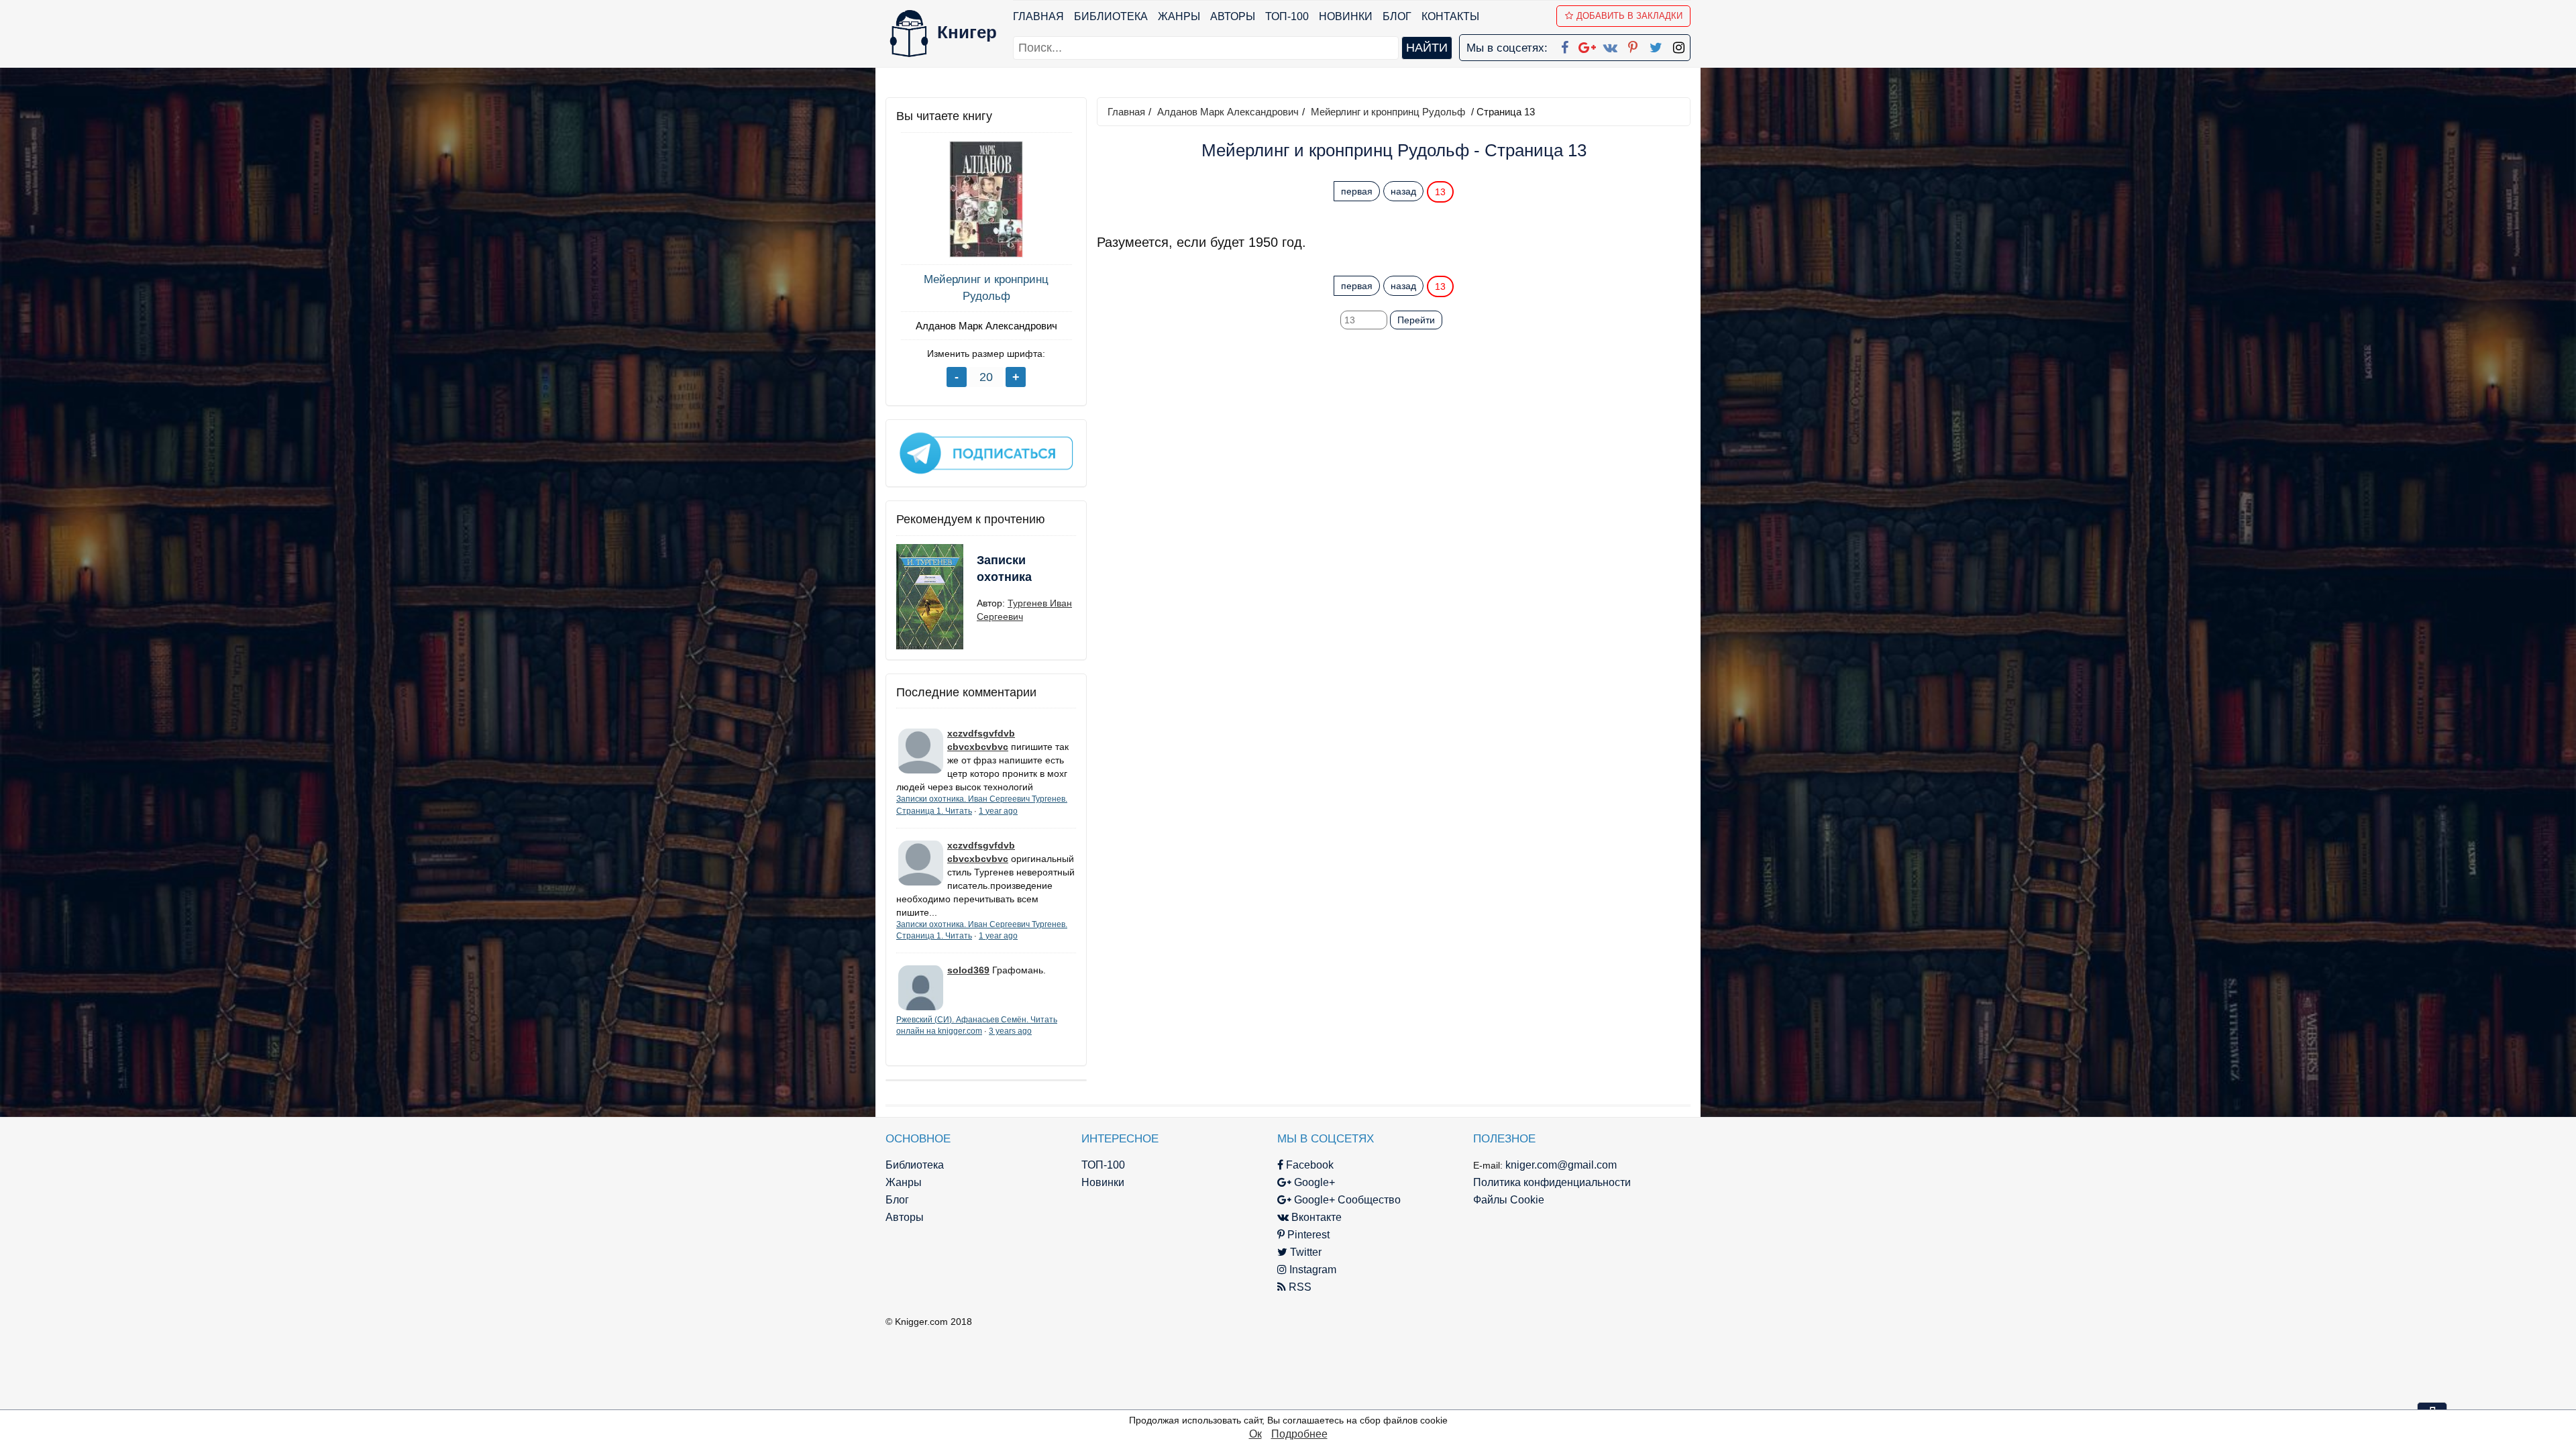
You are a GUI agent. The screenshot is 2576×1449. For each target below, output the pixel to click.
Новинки (1346, 16)
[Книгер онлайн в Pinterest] (1633, 45)
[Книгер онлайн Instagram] (1678, 45)
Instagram (1311, 1270)
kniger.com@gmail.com (1561, 1165)
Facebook (1308, 1165)
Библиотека (1111, 16)
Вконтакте (1315, 1217)
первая (1357, 191)
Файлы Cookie (1509, 1200)
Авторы (1233, 16)
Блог (1397, 16)
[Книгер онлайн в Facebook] (1564, 45)
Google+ (1313, 1182)
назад (1403, 191)
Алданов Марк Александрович (986, 326)
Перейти (1416, 320)
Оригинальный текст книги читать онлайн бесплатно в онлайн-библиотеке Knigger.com (1367, 259)
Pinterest (1307, 1235)
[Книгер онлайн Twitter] (1656, 45)
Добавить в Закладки (1629, 16)
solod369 (968, 970)
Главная (1038, 16)
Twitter (1304, 1252)
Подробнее (1299, 1434)
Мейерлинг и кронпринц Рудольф (986, 287)
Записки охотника (1004, 569)
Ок (1255, 1434)
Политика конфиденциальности (1552, 1182)
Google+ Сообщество (1346, 1200)
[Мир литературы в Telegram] (986, 452)
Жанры (1179, 16)
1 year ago (998, 811)
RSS (1299, 1287)
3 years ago (1010, 1031)
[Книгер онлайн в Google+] (1587, 45)
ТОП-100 (1287, 16)
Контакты (1450, 16)
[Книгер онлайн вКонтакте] (1610, 45)
